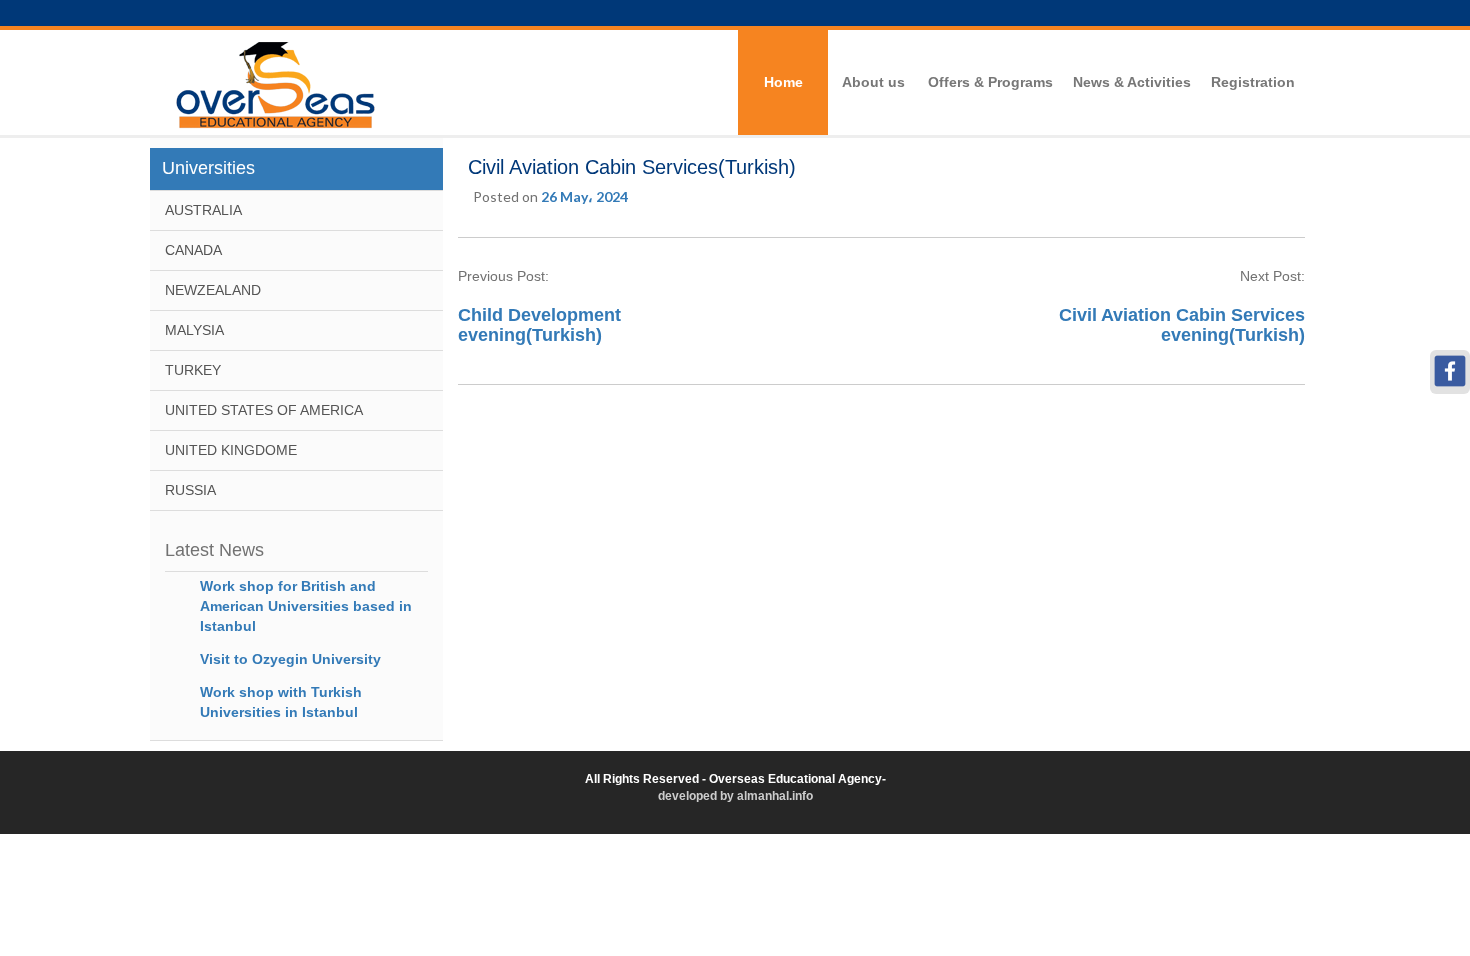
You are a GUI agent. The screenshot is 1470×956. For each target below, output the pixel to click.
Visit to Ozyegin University (290, 659)
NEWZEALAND (213, 290)
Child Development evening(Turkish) (539, 325)
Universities (208, 168)
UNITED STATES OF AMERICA (264, 410)
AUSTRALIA (203, 210)
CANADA (193, 250)
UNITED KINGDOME (231, 450)
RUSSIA (190, 490)
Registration (1253, 82)
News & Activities (1132, 82)
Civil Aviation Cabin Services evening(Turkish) (1182, 325)
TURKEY (193, 370)
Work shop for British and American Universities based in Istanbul (306, 606)
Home (783, 82)
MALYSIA (194, 330)
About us (873, 82)
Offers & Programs (990, 82)
